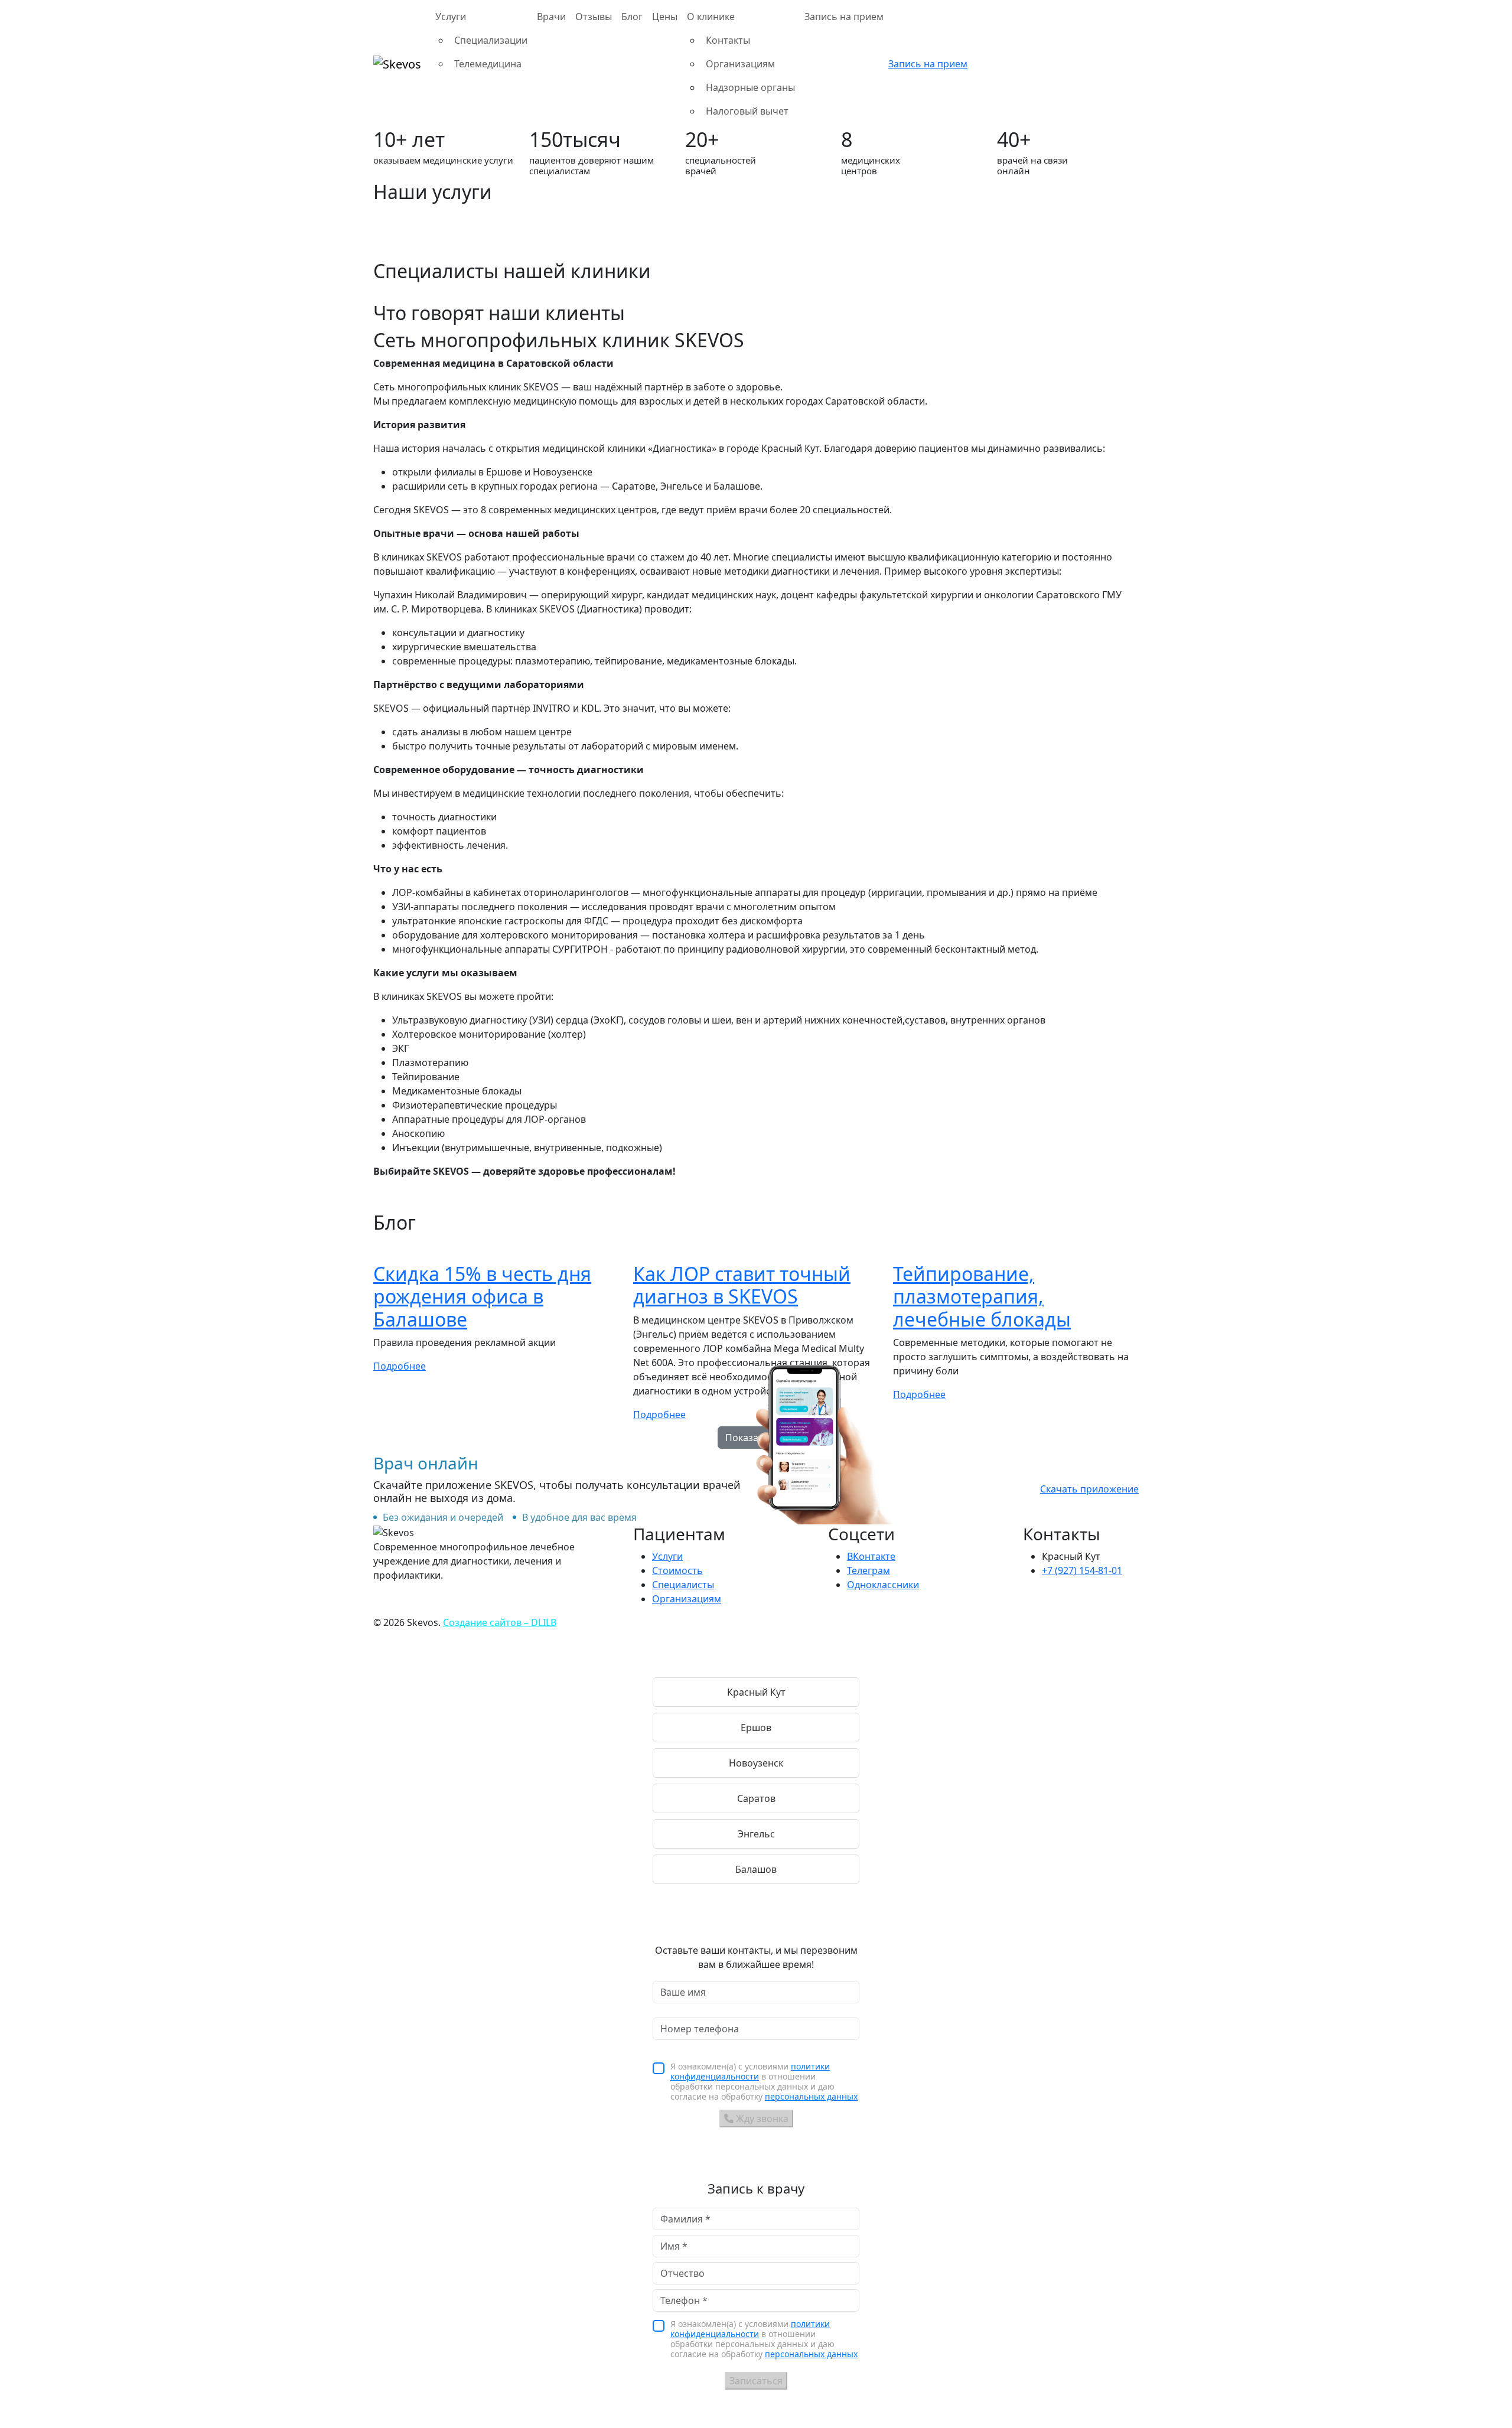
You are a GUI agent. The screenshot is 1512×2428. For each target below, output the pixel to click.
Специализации (491, 40)
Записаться (756, 2381)
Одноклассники (883, 1585)
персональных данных (811, 2096)
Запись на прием (844, 17)
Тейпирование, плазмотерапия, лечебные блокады (982, 1296)
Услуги (667, 1556)
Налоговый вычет (747, 111)
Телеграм (869, 1570)
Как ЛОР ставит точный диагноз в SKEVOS (742, 1285)
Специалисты (683, 1585)
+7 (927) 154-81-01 (1082, 1570)
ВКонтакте (871, 1556)
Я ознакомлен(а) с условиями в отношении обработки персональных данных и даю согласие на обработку (764, 2081)
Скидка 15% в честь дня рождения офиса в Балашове (482, 1296)
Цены (665, 17)
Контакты (728, 40)
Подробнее (400, 1366)
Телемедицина (488, 64)
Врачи (551, 17)
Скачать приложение (1089, 1489)
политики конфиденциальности (750, 2071)
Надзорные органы (750, 87)
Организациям (740, 64)
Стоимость (677, 1570)
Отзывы (594, 17)
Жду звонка (761, 2119)
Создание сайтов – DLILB (500, 1622)
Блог (632, 17)
